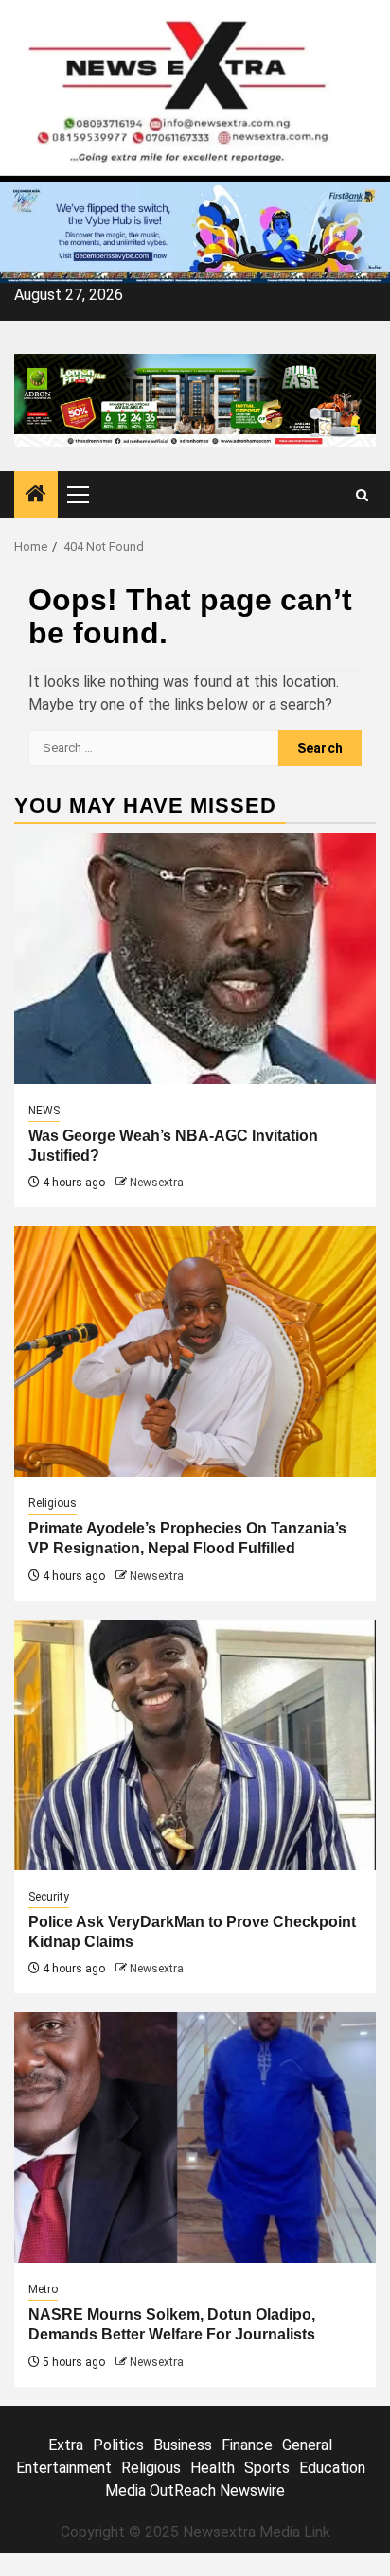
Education (332, 2468)
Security (49, 1897)
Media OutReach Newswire (195, 2490)
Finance (247, 2445)
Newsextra (157, 1183)
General (307, 2445)
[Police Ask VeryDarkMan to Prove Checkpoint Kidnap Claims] (195, 1745)
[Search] (362, 495)
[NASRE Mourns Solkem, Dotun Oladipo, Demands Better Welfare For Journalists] (195, 2138)
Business (183, 2445)
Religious (53, 1503)
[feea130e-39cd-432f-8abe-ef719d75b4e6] (195, 231)
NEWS (44, 1111)
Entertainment (64, 2468)
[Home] (36, 496)
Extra (66, 2445)
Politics (118, 2445)
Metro (43, 2289)
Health (213, 2468)
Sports (267, 2468)
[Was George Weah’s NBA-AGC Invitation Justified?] (195, 959)
